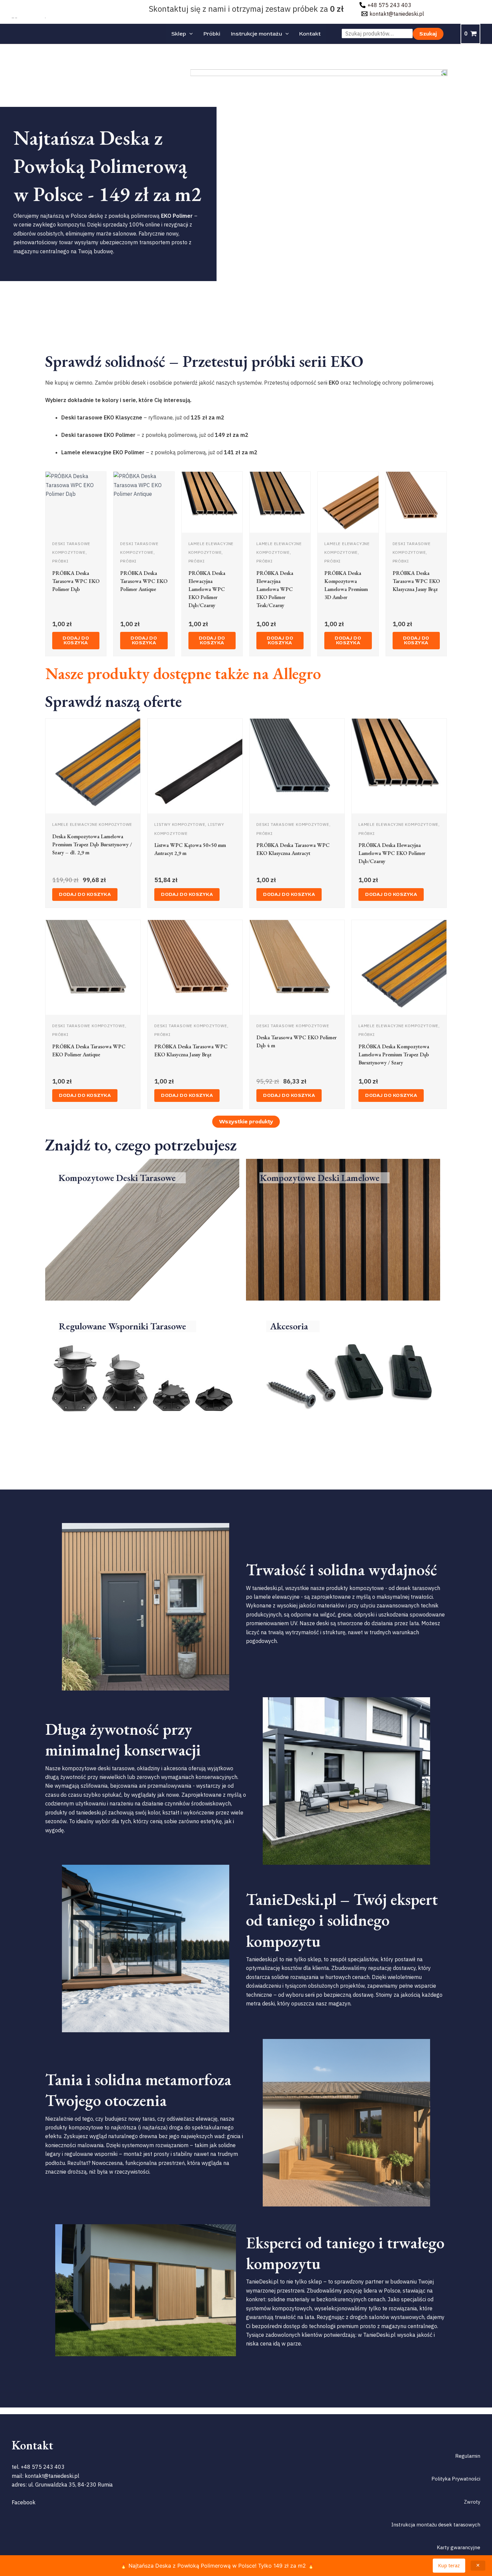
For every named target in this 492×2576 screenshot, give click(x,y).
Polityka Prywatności (456, 2479)
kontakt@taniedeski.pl (52, 2476)
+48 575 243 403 (43, 2467)
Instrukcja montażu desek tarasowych (436, 2525)
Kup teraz (449, 2565)
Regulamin (468, 2456)
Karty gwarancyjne (459, 2547)
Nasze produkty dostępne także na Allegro (183, 673)
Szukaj (428, 34)
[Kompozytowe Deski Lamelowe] (386, 1178)
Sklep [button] (179, 34)
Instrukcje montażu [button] (257, 34)
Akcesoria (289, 1326)
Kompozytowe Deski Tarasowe (117, 1178)
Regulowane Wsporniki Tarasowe (122, 1326)
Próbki (212, 34)
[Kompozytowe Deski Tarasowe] (182, 1178)
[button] (189, 34)
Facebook (24, 2502)
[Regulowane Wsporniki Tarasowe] (193, 1326)
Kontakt (310, 34)
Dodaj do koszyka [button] (76, 640)
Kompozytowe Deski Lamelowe (320, 1178)
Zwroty (472, 2502)
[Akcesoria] (316, 1326)
